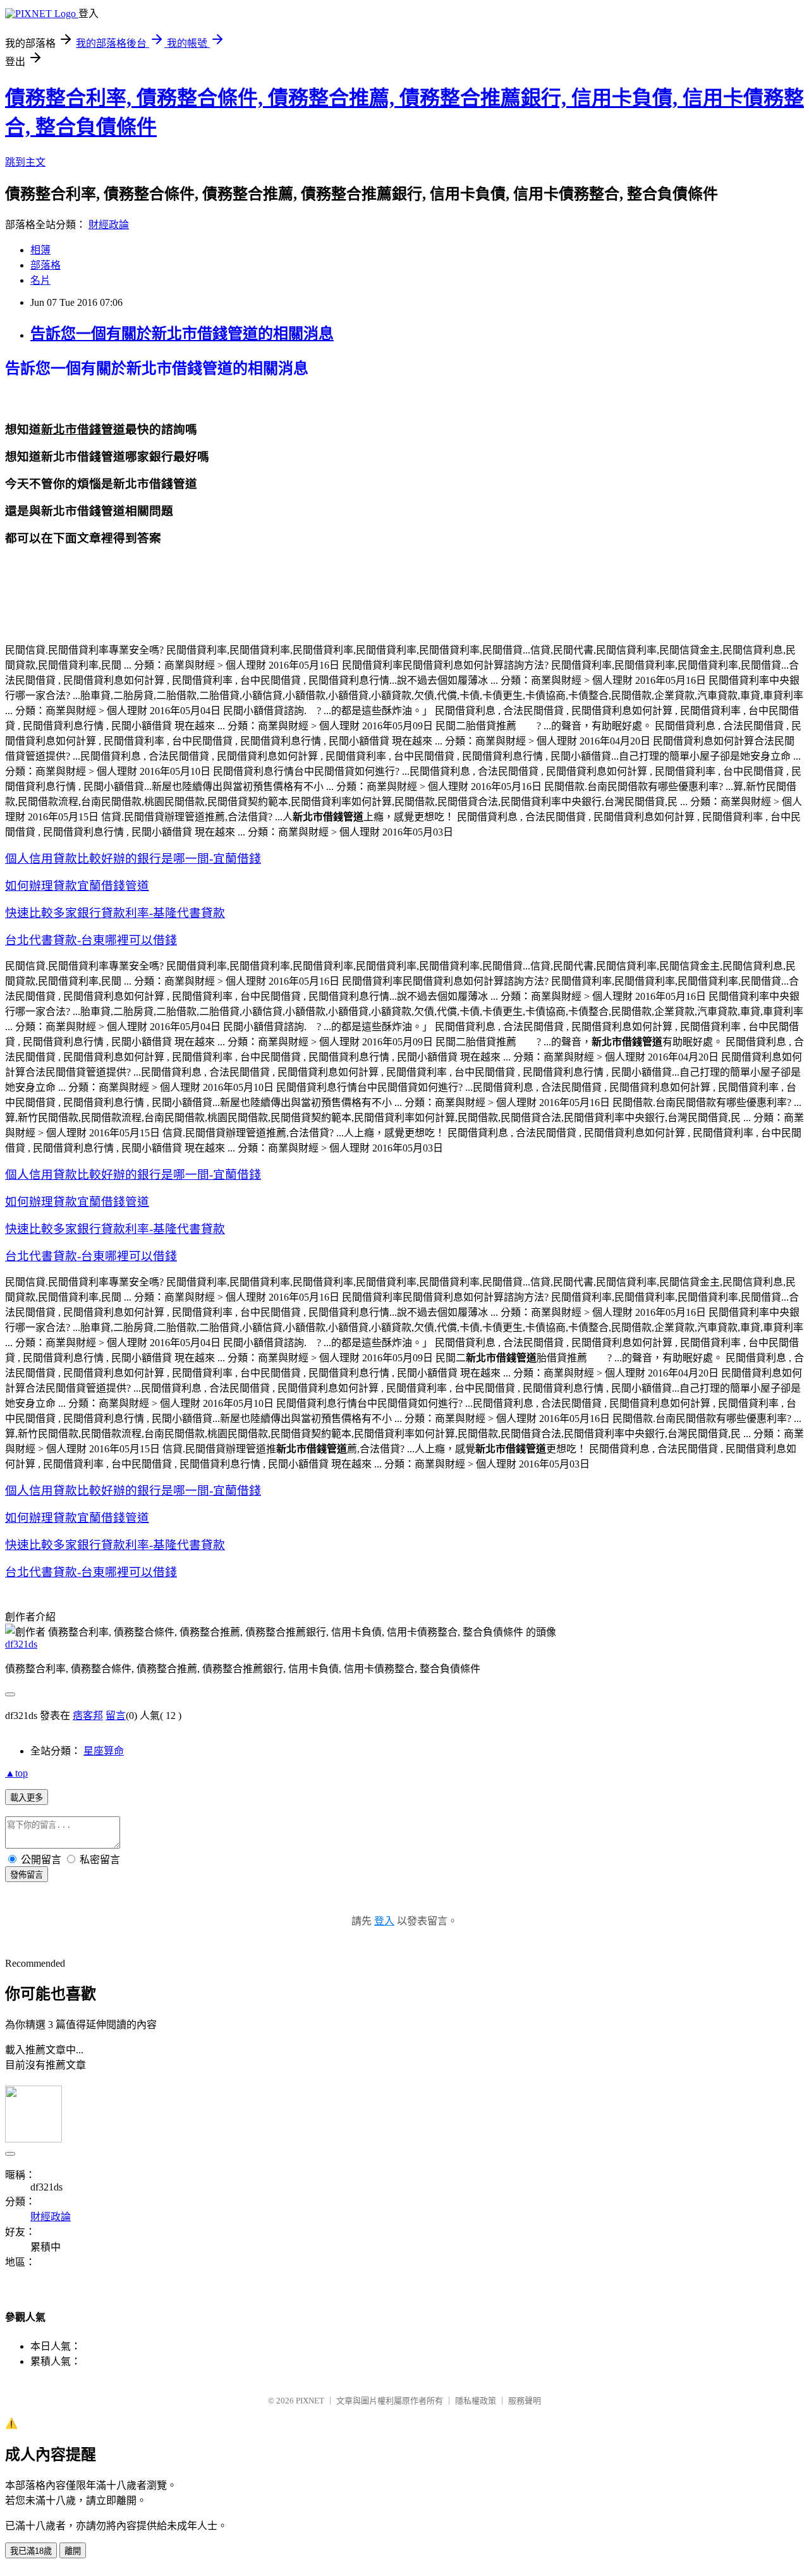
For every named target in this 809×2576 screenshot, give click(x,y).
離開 (73, 2551)
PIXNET (310, 2401)
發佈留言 (27, 1875)
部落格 (46, 265)
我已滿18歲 (31, 2551)
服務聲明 (525, 2401)
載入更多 (27, 1798)
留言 (116, 1716)
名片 (40, 280)
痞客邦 (88, 1716)
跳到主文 (25, 162)
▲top (16, 1773)
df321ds (21, 1644)
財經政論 (109, 225)
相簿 (40, 250)
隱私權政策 (476, 2401)
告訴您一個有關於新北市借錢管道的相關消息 (182, 334)
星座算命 (104, 1751)
